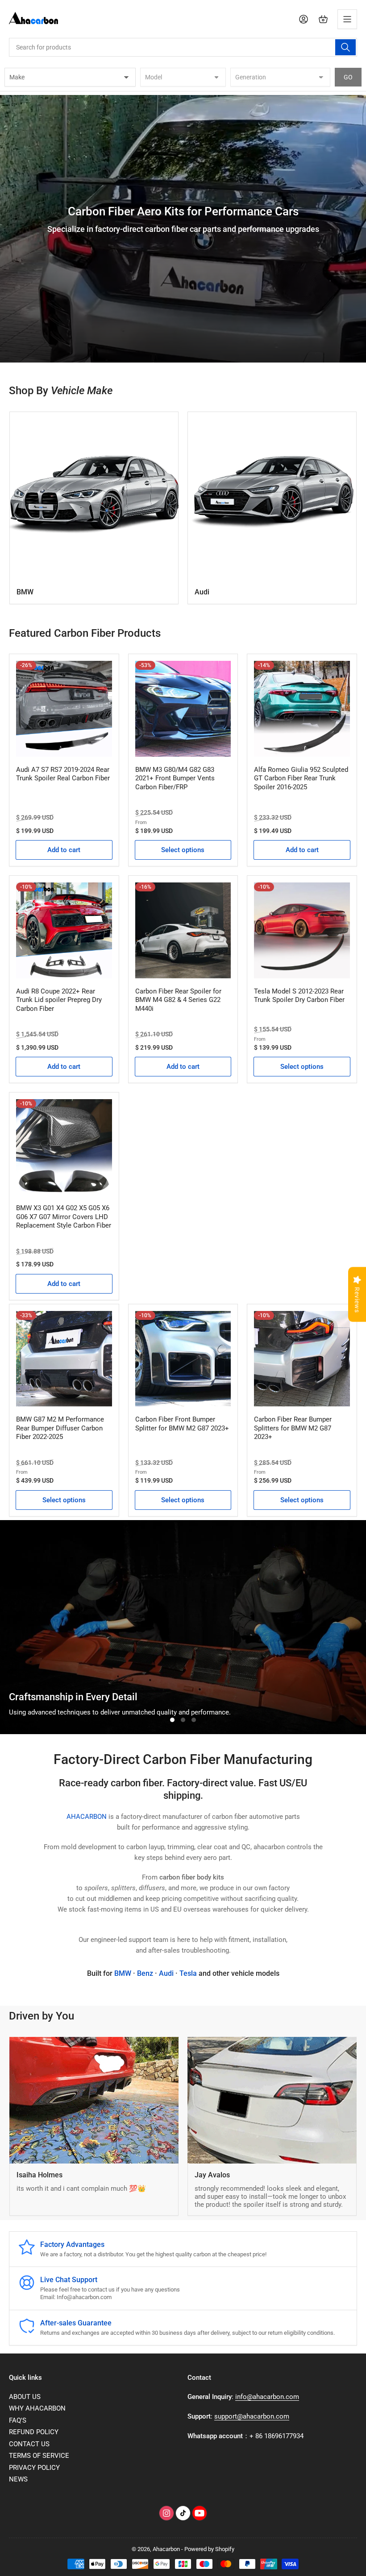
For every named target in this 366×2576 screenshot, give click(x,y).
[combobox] (183, 47)
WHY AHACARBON (37, 2408)
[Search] (345, 47)
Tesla (188, 1973)
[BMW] (94, 496)
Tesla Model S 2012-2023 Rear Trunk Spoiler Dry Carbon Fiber (299, 996)
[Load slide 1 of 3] (172, 1720)
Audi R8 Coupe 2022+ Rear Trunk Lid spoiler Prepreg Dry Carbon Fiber (59, 1000)
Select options (183, 850)
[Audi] (272, 496)
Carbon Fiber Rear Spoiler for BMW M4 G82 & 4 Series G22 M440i (178, 1000)
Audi (202, 592)
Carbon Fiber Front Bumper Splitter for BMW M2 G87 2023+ (182, 1424)
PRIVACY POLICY (34, 2468)
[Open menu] (347, 19)
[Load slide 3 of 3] (194, 1720)
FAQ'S (18, 2420)
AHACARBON (87, 1817)
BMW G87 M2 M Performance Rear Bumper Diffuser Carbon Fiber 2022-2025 (60, 1428)
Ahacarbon (166, 2549)
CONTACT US (29, 2444)
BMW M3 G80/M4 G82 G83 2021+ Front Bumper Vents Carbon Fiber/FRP (175, 778)
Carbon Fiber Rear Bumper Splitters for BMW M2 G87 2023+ (293, 1428)
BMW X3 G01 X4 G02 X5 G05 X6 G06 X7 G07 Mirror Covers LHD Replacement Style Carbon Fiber (64, 1217)
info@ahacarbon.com (267, 2397)
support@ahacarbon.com (252, 2416)
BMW (25, 592)
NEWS (18, 2479)
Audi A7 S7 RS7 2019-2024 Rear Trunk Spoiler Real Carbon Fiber (63, 774)
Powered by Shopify (209, 2549)
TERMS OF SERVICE (39, 2456)
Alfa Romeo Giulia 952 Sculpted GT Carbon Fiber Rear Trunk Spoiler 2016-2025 (301, 778)
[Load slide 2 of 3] (183, 1720)
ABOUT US (25, 2397)
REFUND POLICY (34, 2432)
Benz (145, 1973)
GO (348, 77)
